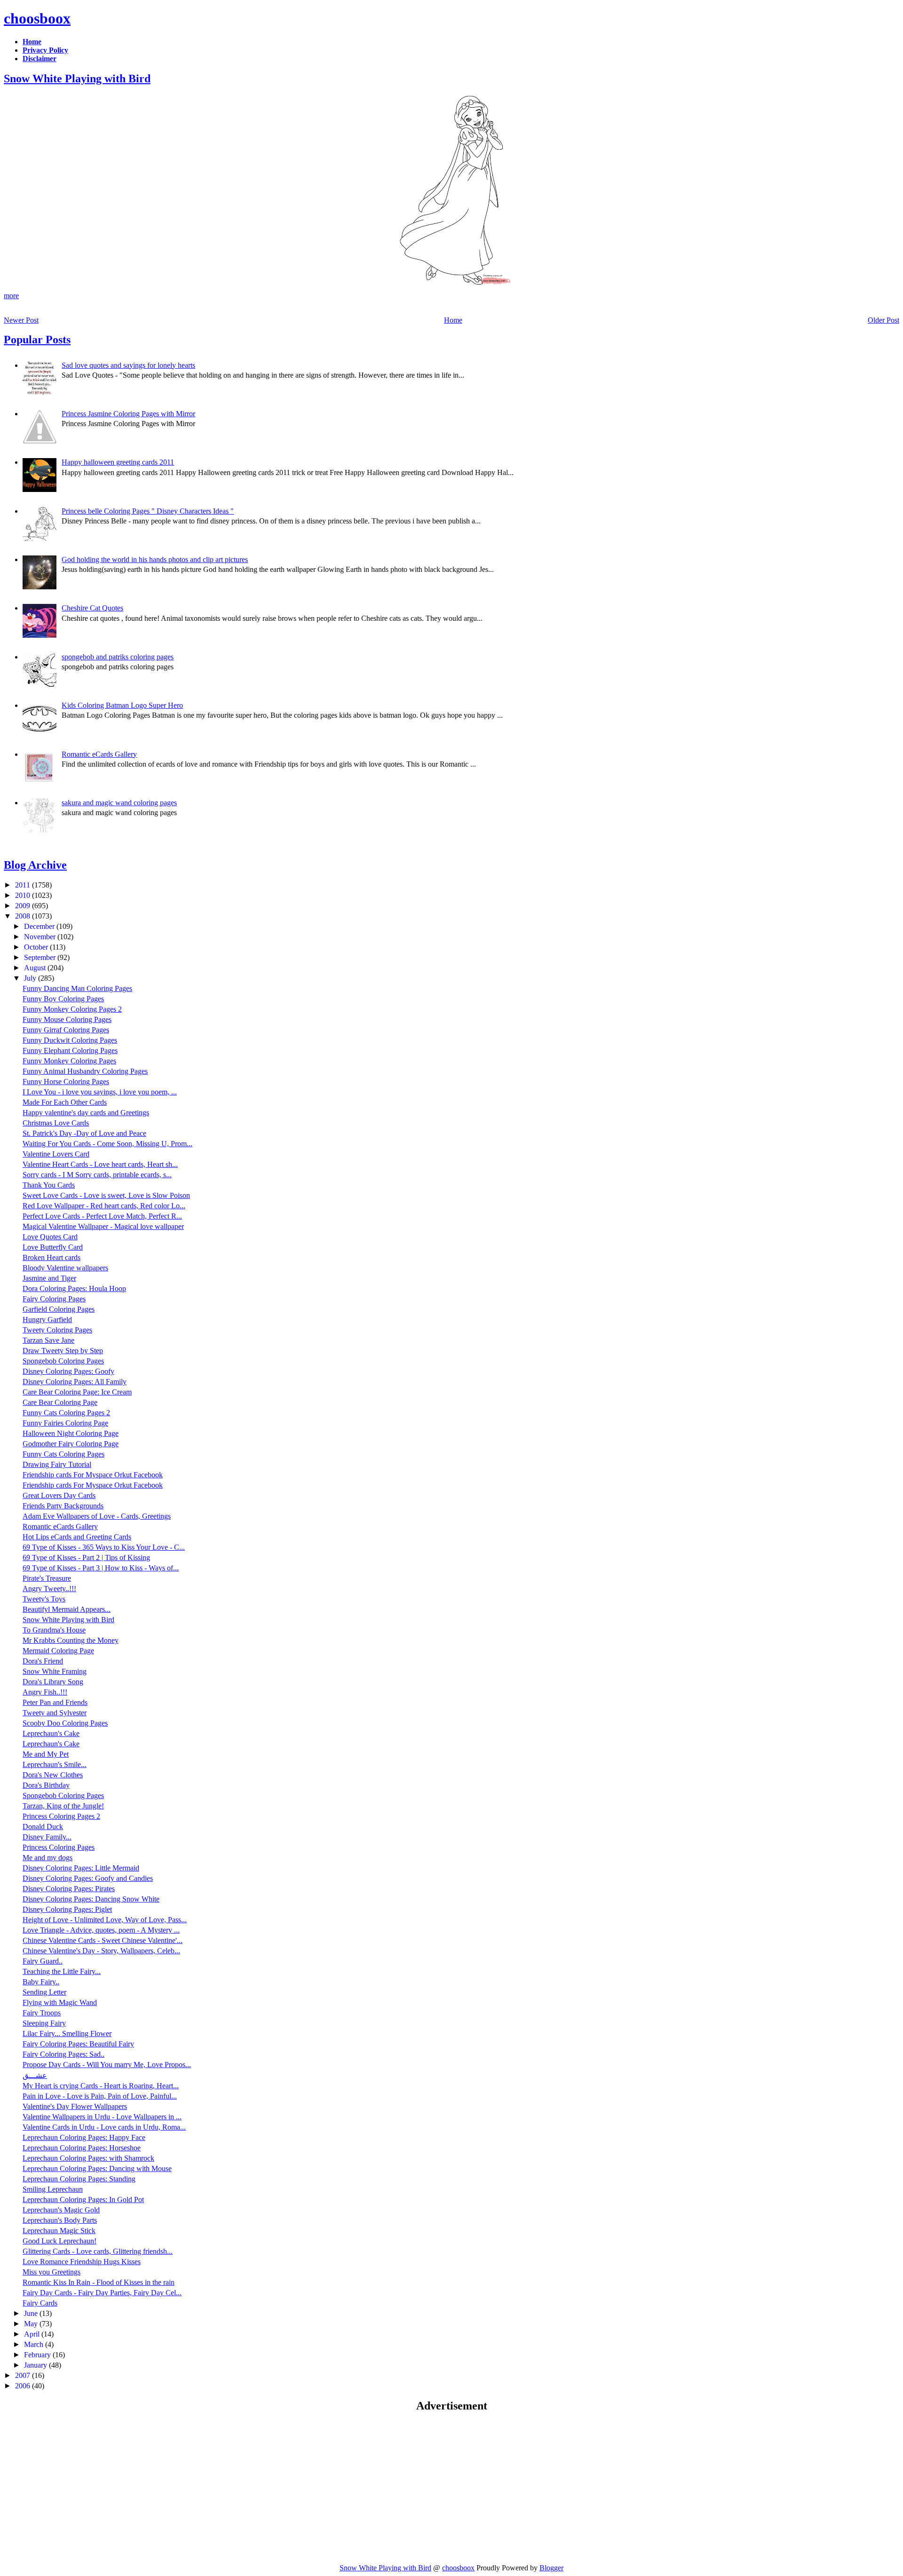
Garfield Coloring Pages (59, 1309)
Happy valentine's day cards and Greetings (86, 1113)
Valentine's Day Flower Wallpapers (75, 2106)
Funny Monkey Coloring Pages (69, 1061)
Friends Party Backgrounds (63, 1506)
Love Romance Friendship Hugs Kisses (82, 2262)
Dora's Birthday (46, 1785)
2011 (24, 885)
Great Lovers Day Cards (59, 1495)
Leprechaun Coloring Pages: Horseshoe (82, 2148)
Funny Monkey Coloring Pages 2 (72, 1009)
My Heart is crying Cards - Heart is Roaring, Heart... (101, 2086)
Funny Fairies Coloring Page (65, 1423)
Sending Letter (44, 1992)
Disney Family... (47, 1837)
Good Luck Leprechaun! (59, 2241)
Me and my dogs (48, 1858)
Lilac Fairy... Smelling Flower (67, 2033)
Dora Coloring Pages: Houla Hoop (74, 1288)
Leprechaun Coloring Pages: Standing (79, 2179)
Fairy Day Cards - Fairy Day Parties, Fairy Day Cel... (102, 2293)
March (35, 2344)
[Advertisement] (83, 2488)
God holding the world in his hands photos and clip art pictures (155, 559)
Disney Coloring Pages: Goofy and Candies (88, 1878)
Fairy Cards (40, 2303)
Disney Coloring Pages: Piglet (67, 1909)
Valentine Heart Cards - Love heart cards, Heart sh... (100, 1164)
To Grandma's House (54, 1630)
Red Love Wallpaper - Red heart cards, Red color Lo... (104, 1206)
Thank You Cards (49, 1185)
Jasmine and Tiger (49, 1278)
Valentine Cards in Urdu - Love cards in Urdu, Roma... (104, 2127)
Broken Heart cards (51, 1257)
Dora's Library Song (53, 1682)
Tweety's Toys (44, 1599)
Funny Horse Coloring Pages (66, 1082)
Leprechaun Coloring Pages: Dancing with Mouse (97, 2168)
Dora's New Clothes (53, 1775)
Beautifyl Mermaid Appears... (67, 1609)
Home (453, 320)
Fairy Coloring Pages (54, 1299)
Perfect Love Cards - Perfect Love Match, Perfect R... (102, 1216)
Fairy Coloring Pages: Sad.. (63, 2054)
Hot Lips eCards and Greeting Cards (77, 1537)
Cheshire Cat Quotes (92, 608)
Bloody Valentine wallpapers (65, 1268)
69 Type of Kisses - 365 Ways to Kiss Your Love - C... (104, 1547)
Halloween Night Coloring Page (71, 1433)
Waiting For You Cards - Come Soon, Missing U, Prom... (107, 1144)
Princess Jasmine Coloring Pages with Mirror (128, 414)
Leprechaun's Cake (51, 1733)
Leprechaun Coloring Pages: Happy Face (84, 2137)
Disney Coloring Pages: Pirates (69, 1889)
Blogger (551, 2568)
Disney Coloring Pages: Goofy (68, 1371)
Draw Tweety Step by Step (63, 1351)
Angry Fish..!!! (45, 1692)
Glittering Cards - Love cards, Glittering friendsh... (98, 2251)
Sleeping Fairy (44, 2023)
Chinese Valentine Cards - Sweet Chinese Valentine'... (103, 1940)
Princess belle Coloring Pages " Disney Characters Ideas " (148, 511)
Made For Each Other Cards (65, 1102)
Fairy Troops (42, 2013)
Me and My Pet (46, 1754)
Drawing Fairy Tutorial (57, 1464)
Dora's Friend (43, 1661)
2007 (24, 2375)
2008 (24, 916)
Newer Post (21, 320)
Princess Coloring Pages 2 (61, 1816)
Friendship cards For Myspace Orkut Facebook (93, 1475)
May (32, 2324)
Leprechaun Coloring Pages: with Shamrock (88, 2158)
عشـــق (35, 2075)
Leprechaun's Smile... (55, 1764)
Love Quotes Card (50, 1237)
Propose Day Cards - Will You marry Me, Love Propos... (107, 2065)
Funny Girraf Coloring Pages (66, 1030)
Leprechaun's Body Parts (60, 2220)
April (33, 2334)
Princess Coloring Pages (59, 1847)
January (36, 2365)
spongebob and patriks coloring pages (118, 657)
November (41, 937)
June (32, 2313)
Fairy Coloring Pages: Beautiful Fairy (78, 2044)
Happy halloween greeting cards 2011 (118, 462)
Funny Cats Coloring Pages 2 (66, 1413)
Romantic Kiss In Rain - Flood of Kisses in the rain (99, 2282)
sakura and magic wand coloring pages (119, 803)
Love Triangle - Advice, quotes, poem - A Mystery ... (101, 1930)
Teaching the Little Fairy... (62, 1971)
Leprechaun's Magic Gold (61, 2210)
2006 (24, 2386)
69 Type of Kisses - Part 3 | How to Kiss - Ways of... (101, 1568)
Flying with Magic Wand (60, 2002)
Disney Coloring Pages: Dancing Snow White (91, 1899)
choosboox (37, 18)
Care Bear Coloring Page (60, 1402)
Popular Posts (37, 340)
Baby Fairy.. (41, 1982)
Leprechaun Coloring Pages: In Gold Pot (83, 2200)
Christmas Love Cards (56, 1123)
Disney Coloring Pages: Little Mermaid (81, 1868)
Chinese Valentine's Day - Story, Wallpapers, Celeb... (101, 1951)
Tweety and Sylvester (55, 1713)
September (41, 957)
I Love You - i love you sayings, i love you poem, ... (100, 1092)
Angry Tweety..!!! (49, 1589)
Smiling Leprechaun (53, 2189)
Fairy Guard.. (43, 1961)
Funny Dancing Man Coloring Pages (77, 988)
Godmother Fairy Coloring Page (71, 1444)
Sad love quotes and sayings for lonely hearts (128, 365)
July (31, 978)
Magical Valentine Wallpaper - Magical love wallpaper (103, 1226)
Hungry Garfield (47, 1320)
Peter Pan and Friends (55, 1702)
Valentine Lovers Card (56, 1154)
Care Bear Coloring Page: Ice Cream (77, 1392)
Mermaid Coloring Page (58, 1651)
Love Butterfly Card (53, 1247)
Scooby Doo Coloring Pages (65, 1723)
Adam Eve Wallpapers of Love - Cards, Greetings (97, 1516)
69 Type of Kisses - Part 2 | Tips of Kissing (86, 1557)
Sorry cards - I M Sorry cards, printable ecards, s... (97, 1175)
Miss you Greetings (51, 2272)
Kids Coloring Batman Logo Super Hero (122, 705)
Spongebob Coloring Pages (63, 1361)
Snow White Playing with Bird (77, 79)
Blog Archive (35, 865)
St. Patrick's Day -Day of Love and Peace (84, 1133)
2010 (24, 895)
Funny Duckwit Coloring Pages (70, 1040)
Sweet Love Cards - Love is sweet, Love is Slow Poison (106, 1195)
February (38, 2355)
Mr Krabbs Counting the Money (71, 1640)
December (40, 926)
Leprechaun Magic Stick (59, 2231)
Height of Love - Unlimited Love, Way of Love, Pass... (105, 1920)
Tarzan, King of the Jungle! (63, 1806)
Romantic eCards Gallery (99, 754)
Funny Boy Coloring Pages (63, 999)
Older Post (883, 320)
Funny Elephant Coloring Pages (70, 1050)
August (36, 968)
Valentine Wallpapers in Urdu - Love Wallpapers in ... (102, 2117)
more (11, 296)
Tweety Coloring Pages (57, 1330)
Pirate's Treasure (47, 1578)
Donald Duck (43, 1827)
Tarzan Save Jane (48, 1340)
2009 (24, 906)
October (37, 947)
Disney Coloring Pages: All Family (75, 1382)
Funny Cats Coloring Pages (63, 1454)
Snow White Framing (55, 1671)
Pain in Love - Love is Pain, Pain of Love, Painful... (100, 2096)
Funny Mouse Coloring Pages (67, 1019)
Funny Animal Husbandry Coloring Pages (85, 1071)
